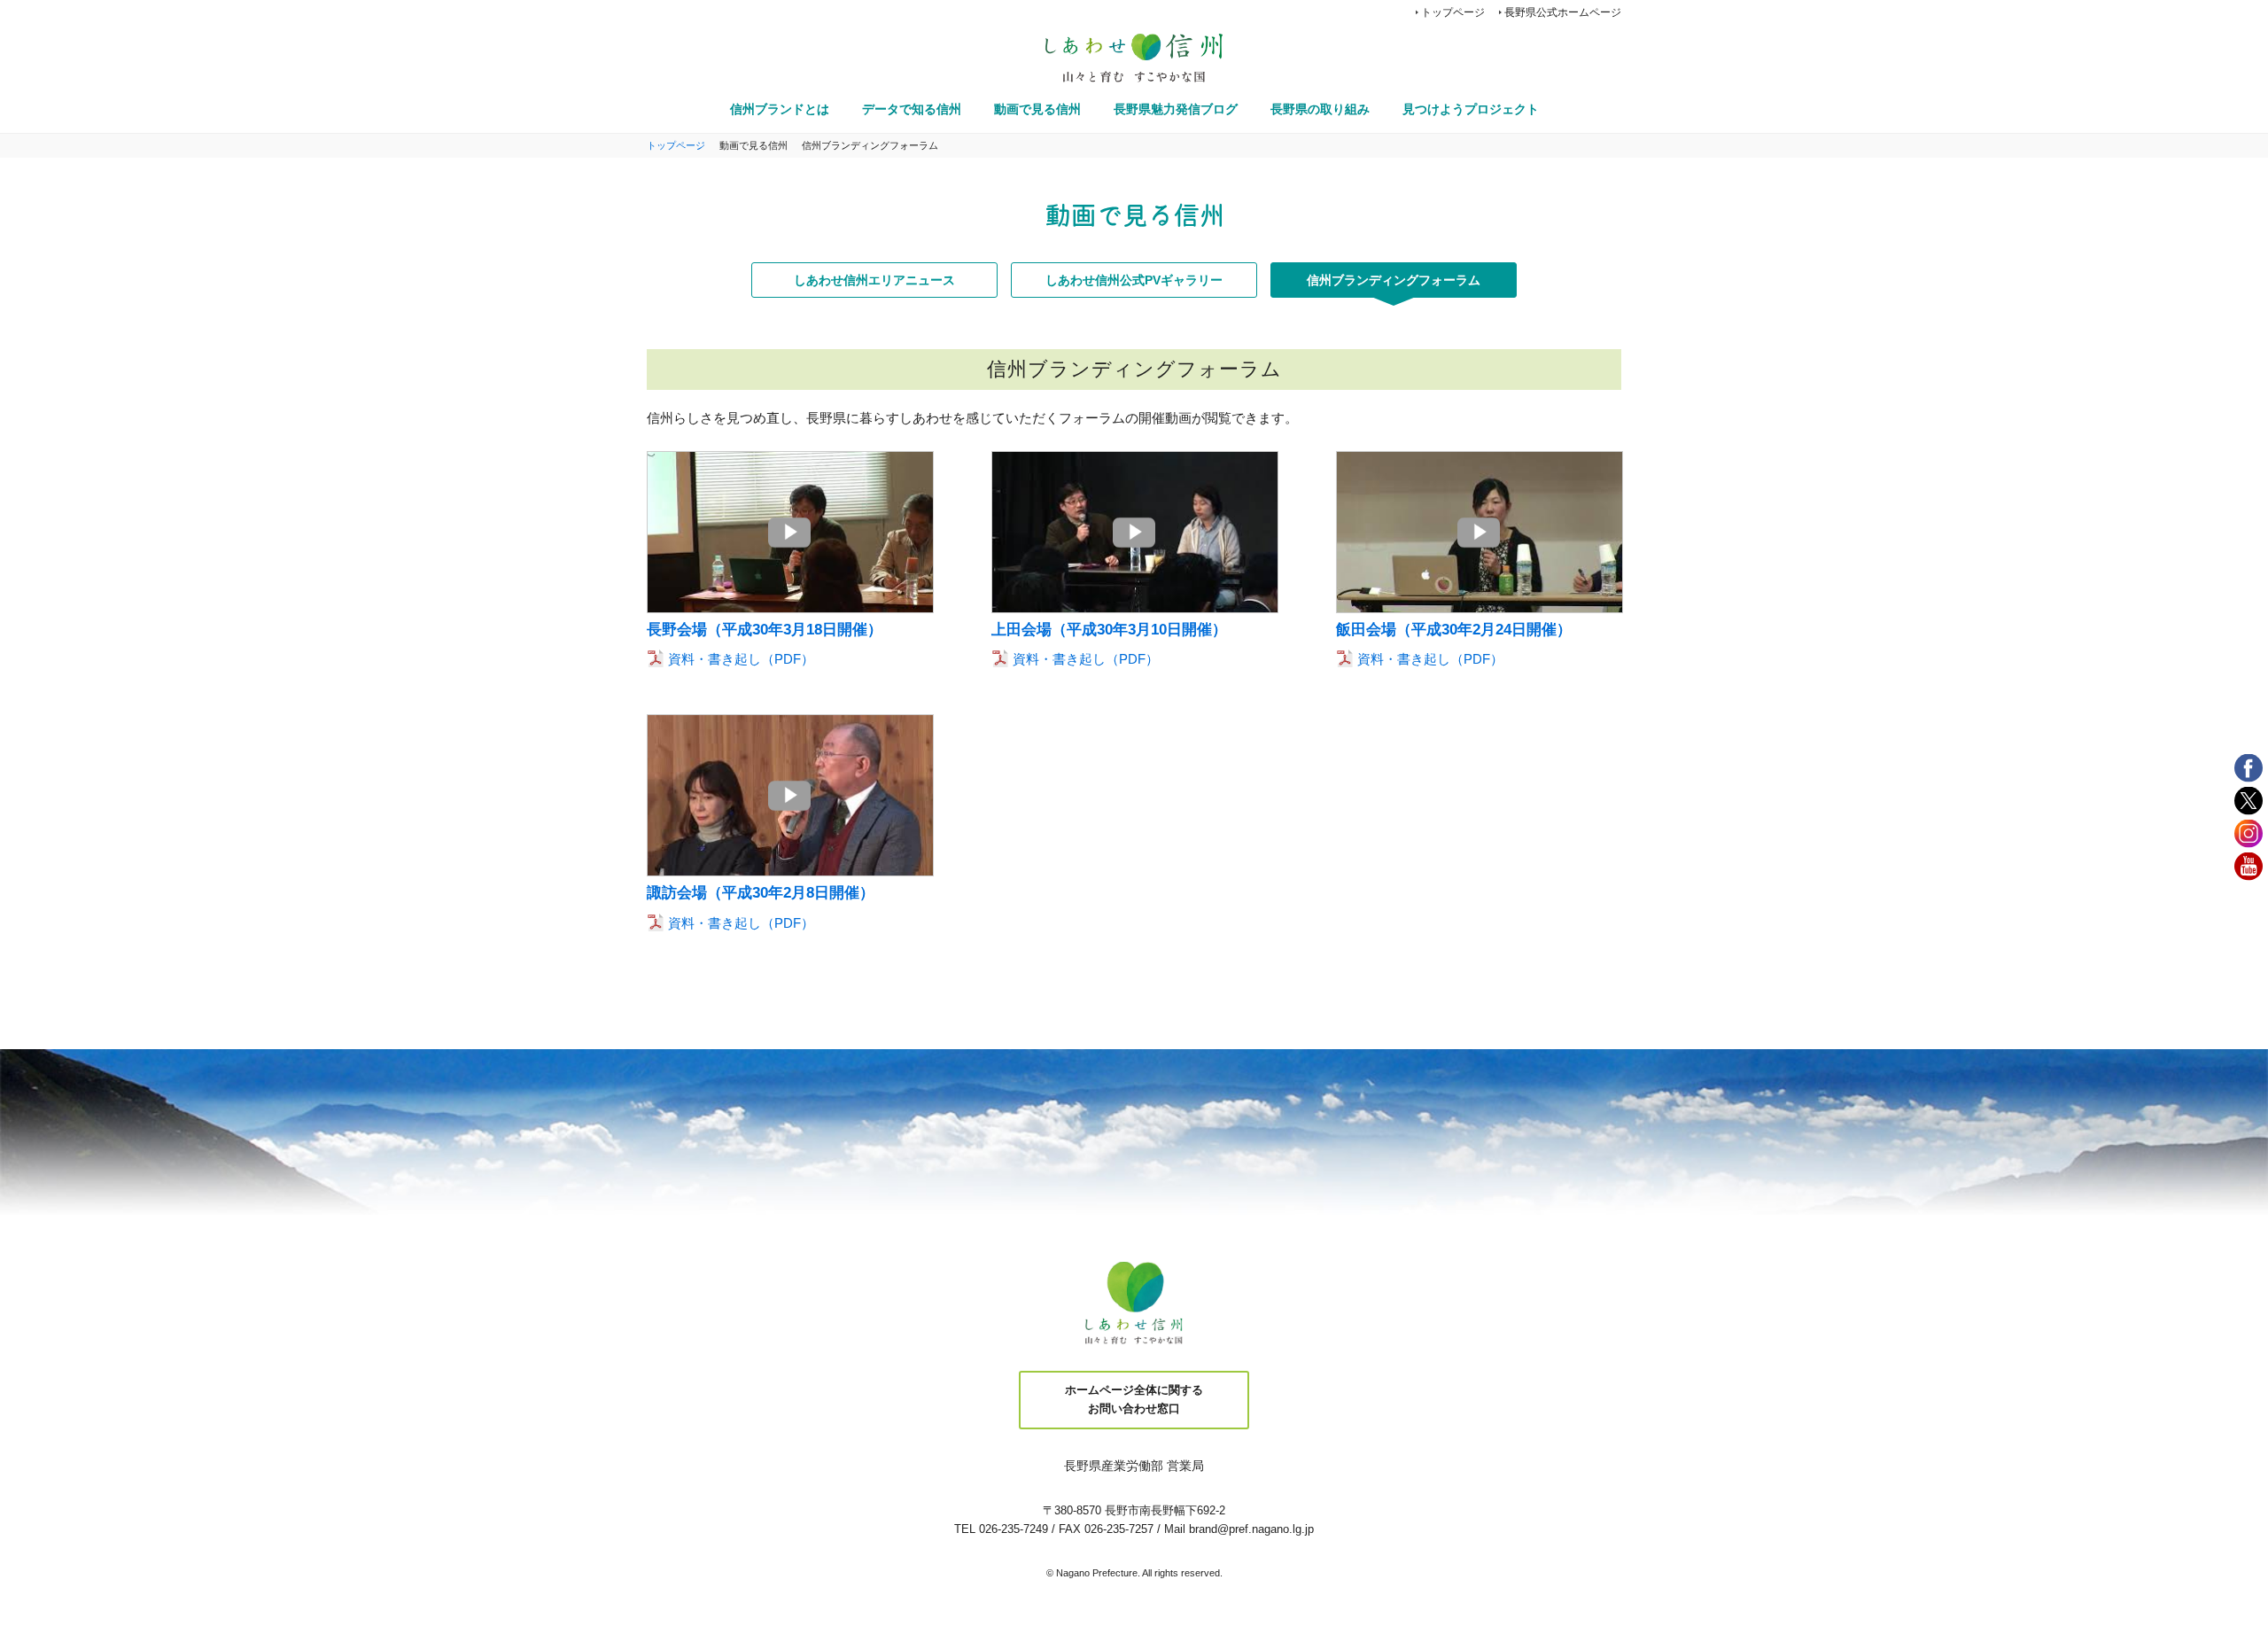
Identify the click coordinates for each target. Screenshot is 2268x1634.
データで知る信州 (912, 109)
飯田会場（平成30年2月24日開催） (1454, 630)
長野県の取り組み (1320, 109)
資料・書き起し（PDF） (741, 659)
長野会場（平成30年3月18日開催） (765, 630)
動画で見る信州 (1037, 109)
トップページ (1453, 12)
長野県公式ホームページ (1563, 12)
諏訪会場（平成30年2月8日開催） (761, 893)
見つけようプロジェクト (1471, 109)
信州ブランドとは (780, 109)
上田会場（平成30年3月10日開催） (1109, 630)
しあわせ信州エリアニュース (874, 280)
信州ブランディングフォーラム (1394, 280)
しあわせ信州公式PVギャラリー (1134, 280)
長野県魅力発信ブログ (1176, 109)
